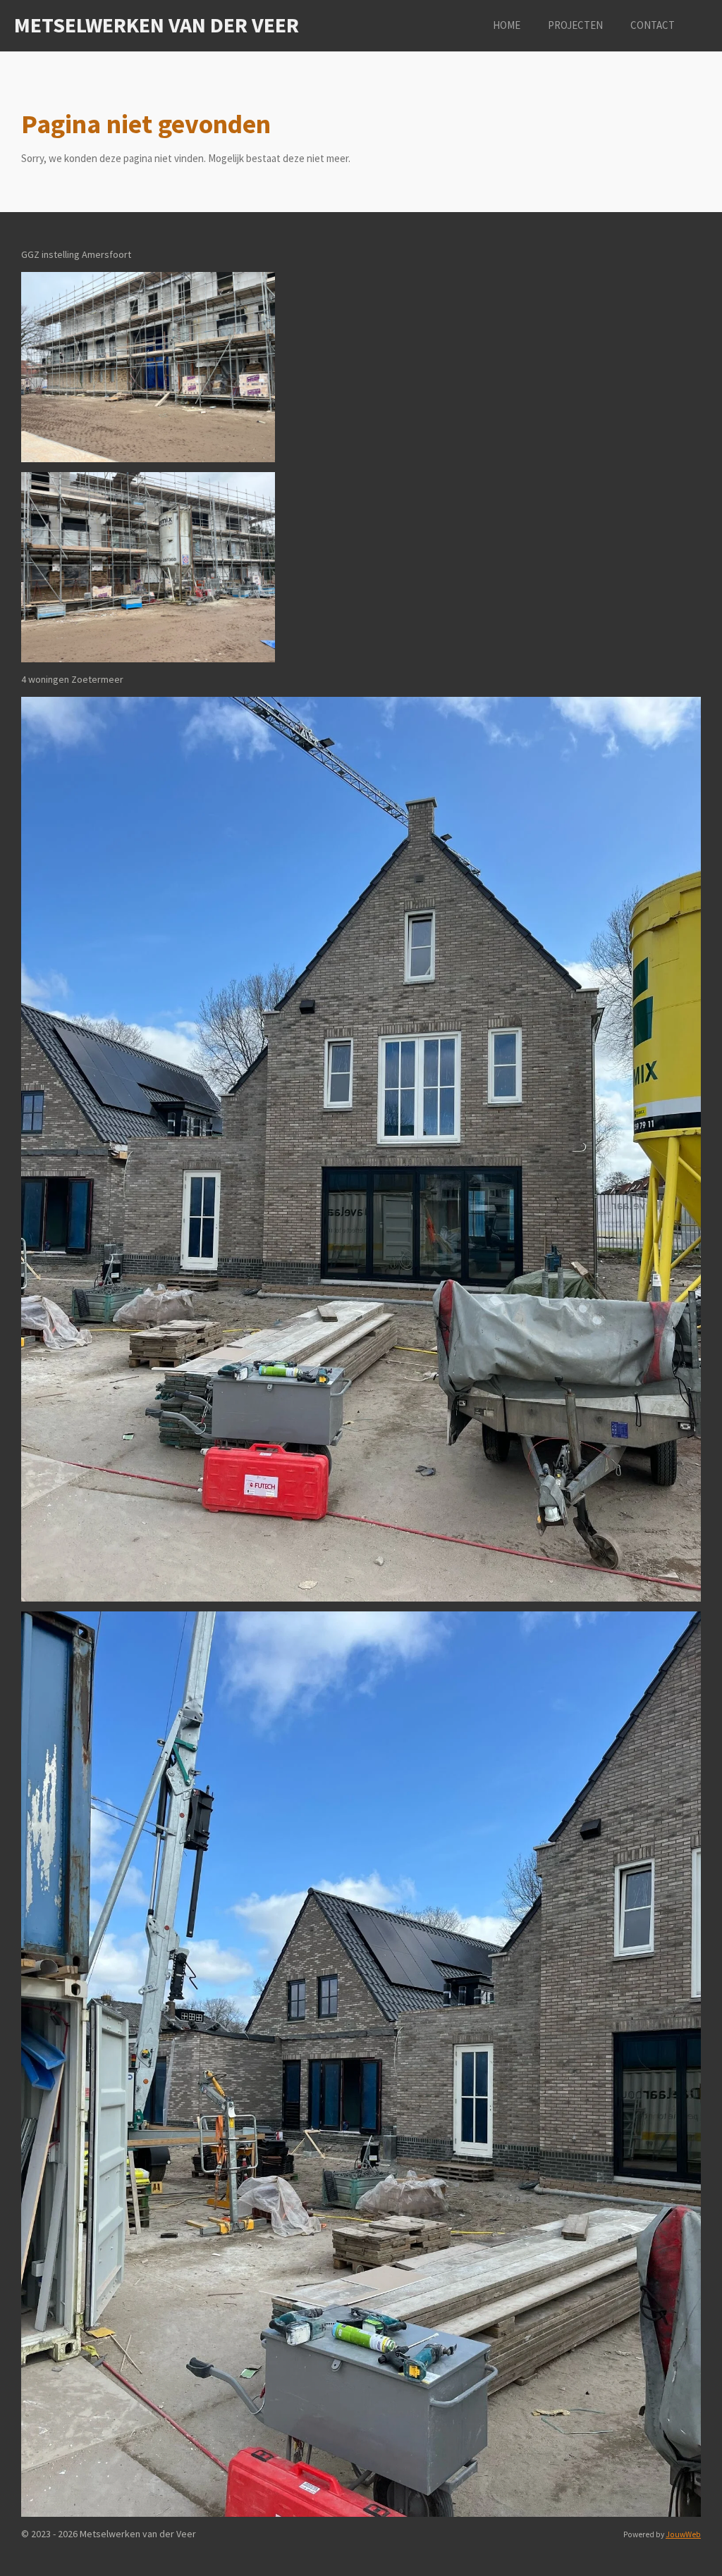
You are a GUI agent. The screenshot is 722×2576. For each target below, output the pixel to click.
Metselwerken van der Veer (157, 25)
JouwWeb (683, 2534)
